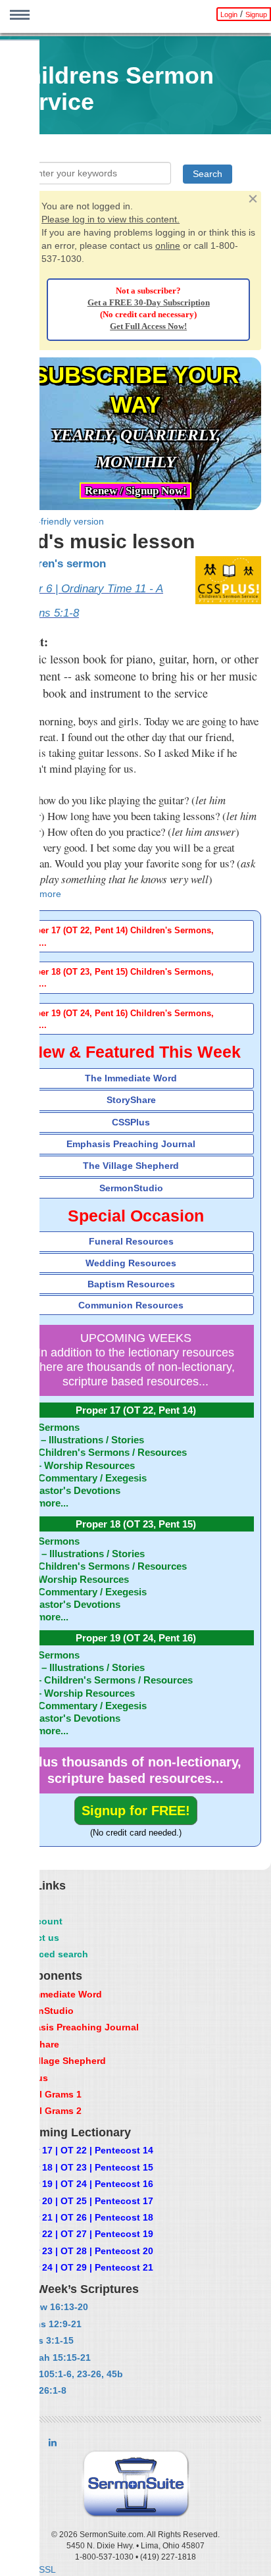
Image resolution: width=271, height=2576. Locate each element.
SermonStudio (131, 1188)
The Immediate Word (131, 1078)
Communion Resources (131, 1305)
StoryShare (131, 1100)
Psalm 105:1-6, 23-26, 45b (66, 2374)
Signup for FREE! (136, 1811)
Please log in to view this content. (111, 219)
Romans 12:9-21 (45, 2324)
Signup (256, 14)
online (168, 245)
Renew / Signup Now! (136, 491)
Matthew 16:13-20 (49, 2307)
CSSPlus (131, 1122)
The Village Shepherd (131, 1166)
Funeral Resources (131, 1241)
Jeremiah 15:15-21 (50, 2357)
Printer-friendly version (57, 521)
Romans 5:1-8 (44, 613)
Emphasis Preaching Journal (131, 1144)
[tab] (135, 936)
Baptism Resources (131, 1284)
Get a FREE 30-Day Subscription (149, 303)
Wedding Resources (131, 1263)
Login (229, 14)
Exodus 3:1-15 (41, 2340)
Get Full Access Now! (148, 326)
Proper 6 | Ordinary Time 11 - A (86, 589)
